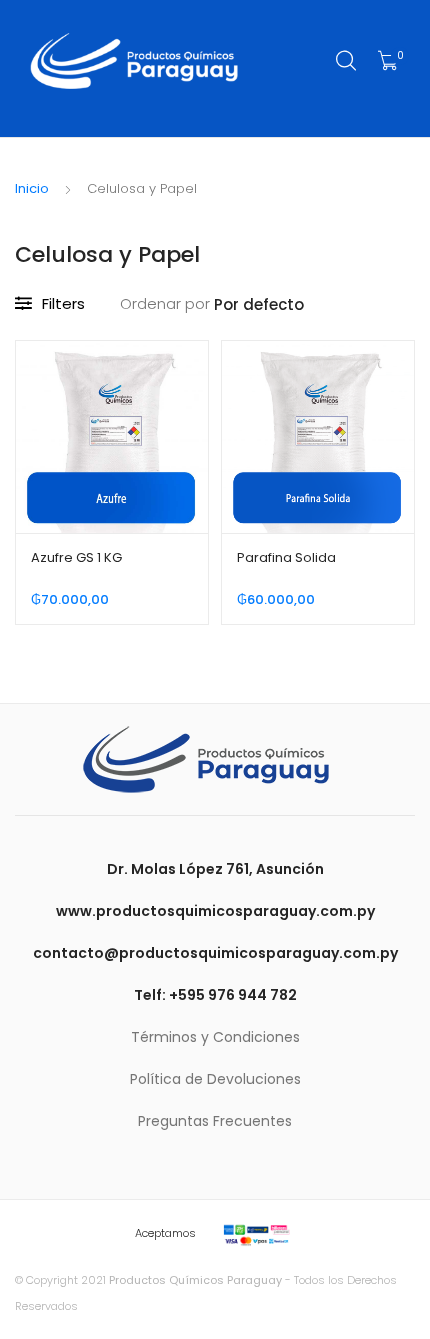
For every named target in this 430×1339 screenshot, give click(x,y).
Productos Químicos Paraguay (195, 1280)
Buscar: (347, 61)
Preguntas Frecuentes (215, 1121)
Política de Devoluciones (215, 1079)
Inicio (32, 188)
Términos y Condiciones (215, 1037)
